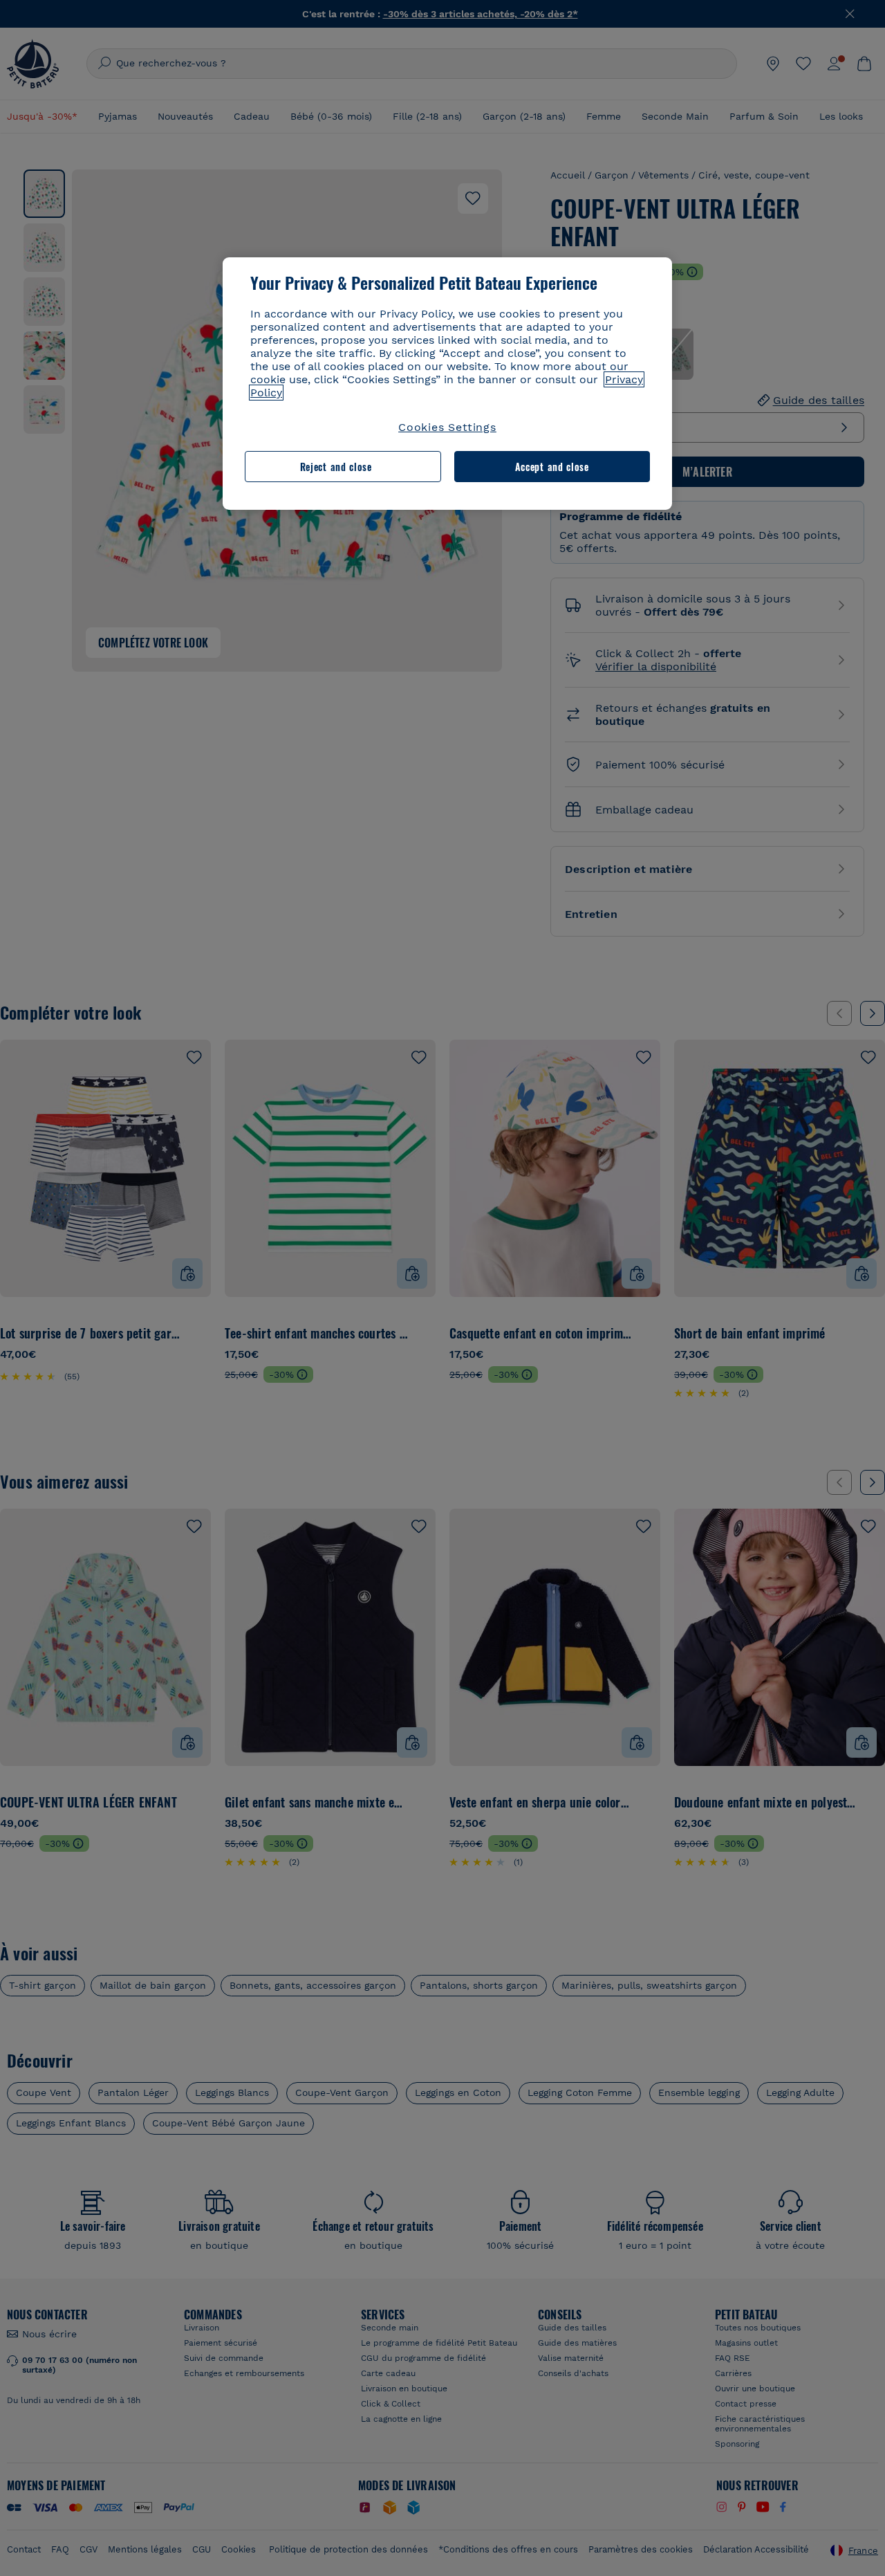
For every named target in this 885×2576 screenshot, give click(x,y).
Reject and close (336, 467)
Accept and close (552, 467)
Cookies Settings (447, 427)
